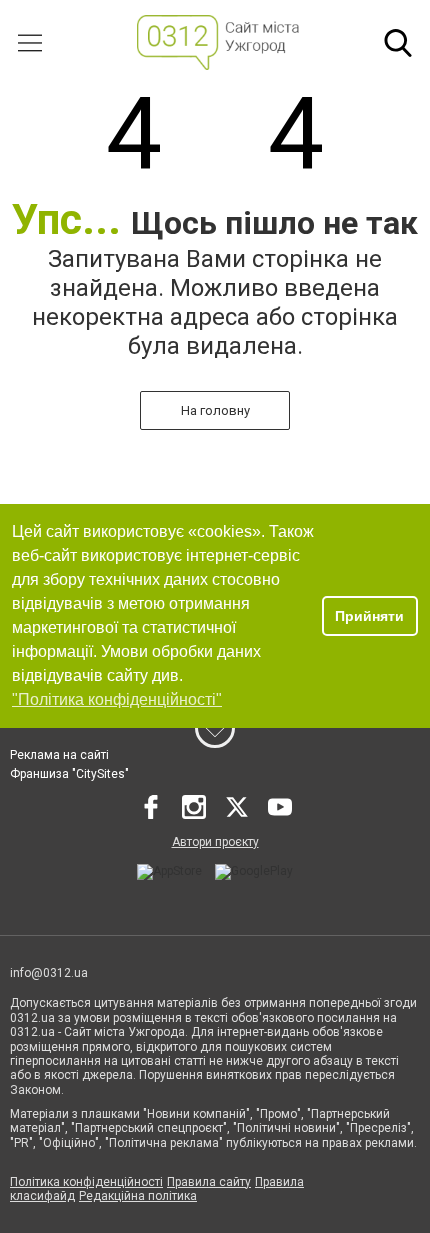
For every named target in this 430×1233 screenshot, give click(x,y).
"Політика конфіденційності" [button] (117, 699)
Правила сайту (209, 1182)
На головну (215, 410)
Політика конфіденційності (86, 1182)
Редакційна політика (138, 1196)
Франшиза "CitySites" (69, 774)
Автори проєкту (215, 842)
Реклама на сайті (59, 755)
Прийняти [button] (369, 616)
